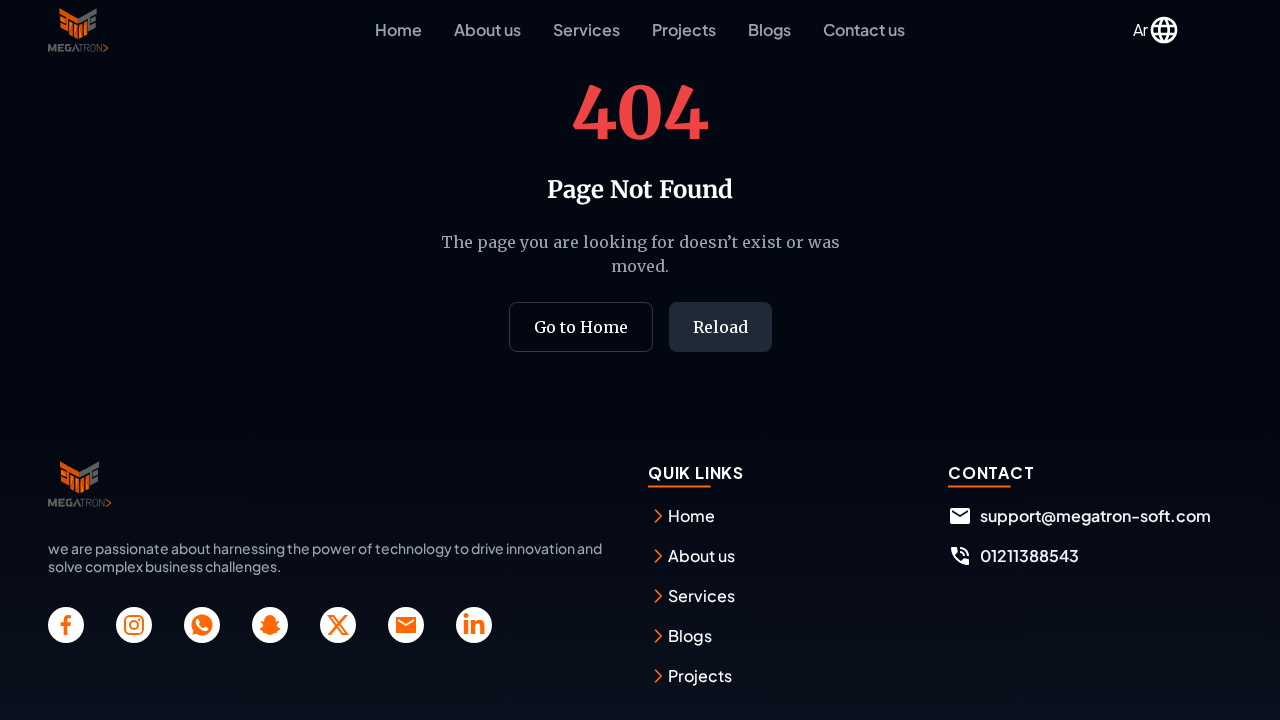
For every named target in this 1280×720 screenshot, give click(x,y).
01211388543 (1029, 555)
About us (487, 29)
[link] (66, 625)
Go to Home (581, 327)
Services (586, 29)
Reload (720, 327)
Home (398, 29)
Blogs (769, 29)
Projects (684, 29)
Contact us (864, 29)
